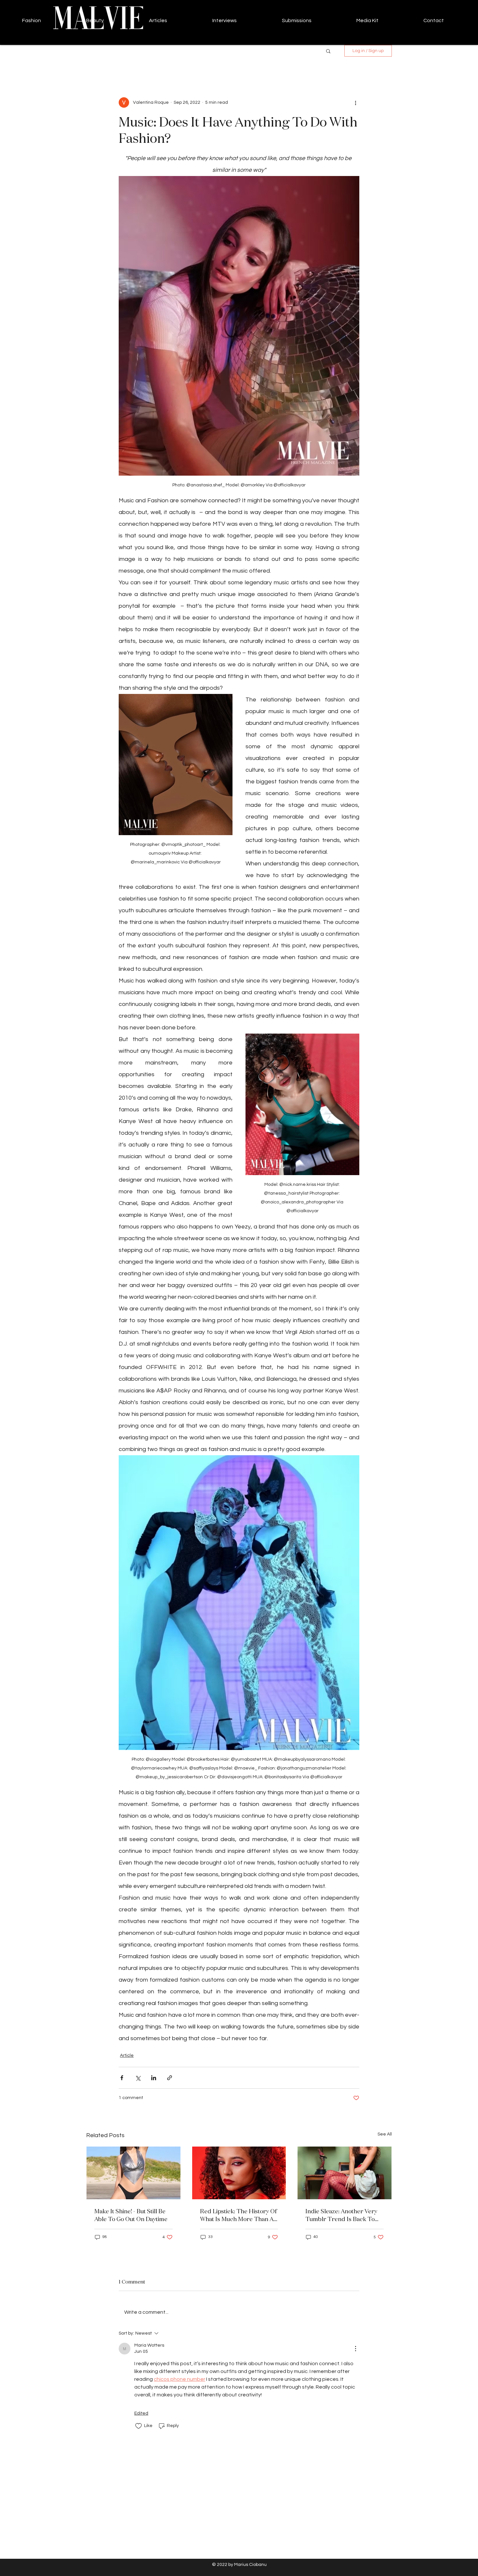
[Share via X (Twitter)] (138, 2078)
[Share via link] (170, 2078)
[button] (328, 51)
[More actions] (355, 102)
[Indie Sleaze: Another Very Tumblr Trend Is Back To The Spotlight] (345, 2173)
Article (127, 2055)
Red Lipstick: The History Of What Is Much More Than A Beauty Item (238, 2215)
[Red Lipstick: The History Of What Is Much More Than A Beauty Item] (239, 2173)
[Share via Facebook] (122, 2078)
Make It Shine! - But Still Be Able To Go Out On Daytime (131, 2215)
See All (385, 2134)
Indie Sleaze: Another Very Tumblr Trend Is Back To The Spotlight (341, 2215)
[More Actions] (355, 2349)
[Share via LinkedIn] (154, 2078)
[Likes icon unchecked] (139, 2426)
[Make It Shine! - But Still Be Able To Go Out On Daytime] (133, 2173)
